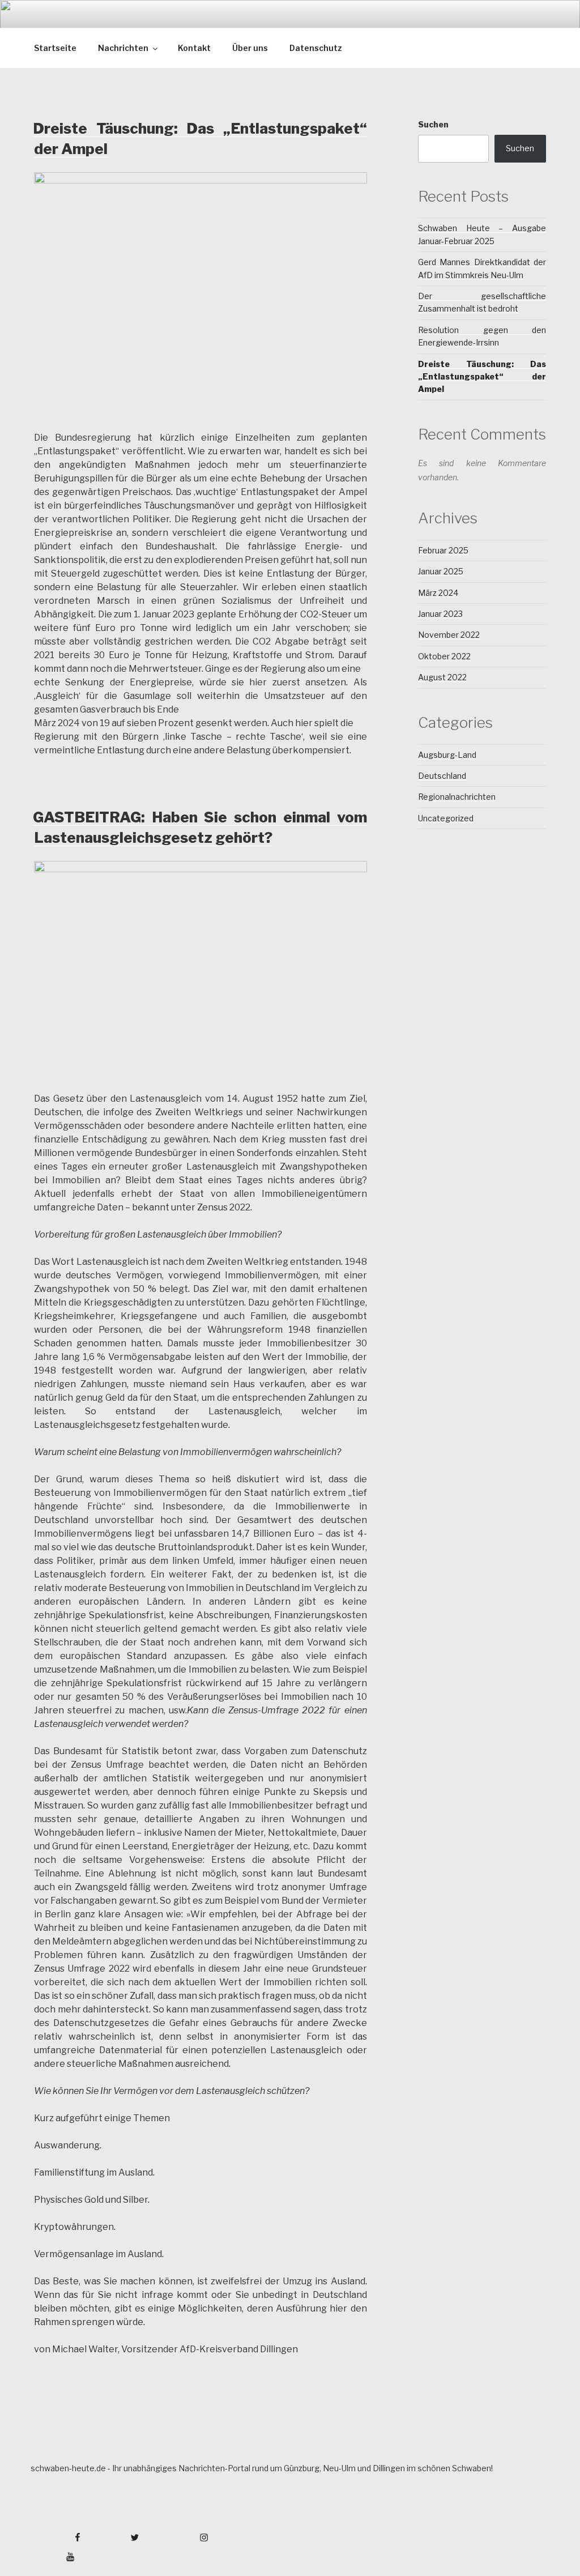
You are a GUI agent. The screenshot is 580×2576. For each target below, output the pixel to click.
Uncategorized (446, 818)
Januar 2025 (441, 571)
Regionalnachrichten (457, 797)
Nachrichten (123, 48)
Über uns (250, 48)
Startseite (55, 48)
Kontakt (194, 48)
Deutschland (442, 776)
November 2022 (449, 635)
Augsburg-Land (447, 755)
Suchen (433, 124)
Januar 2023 (440, 614)
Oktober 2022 (444, 656)
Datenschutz (316, 48)
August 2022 (442, 677)
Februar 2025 (443, 550)
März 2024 (438, 593)
